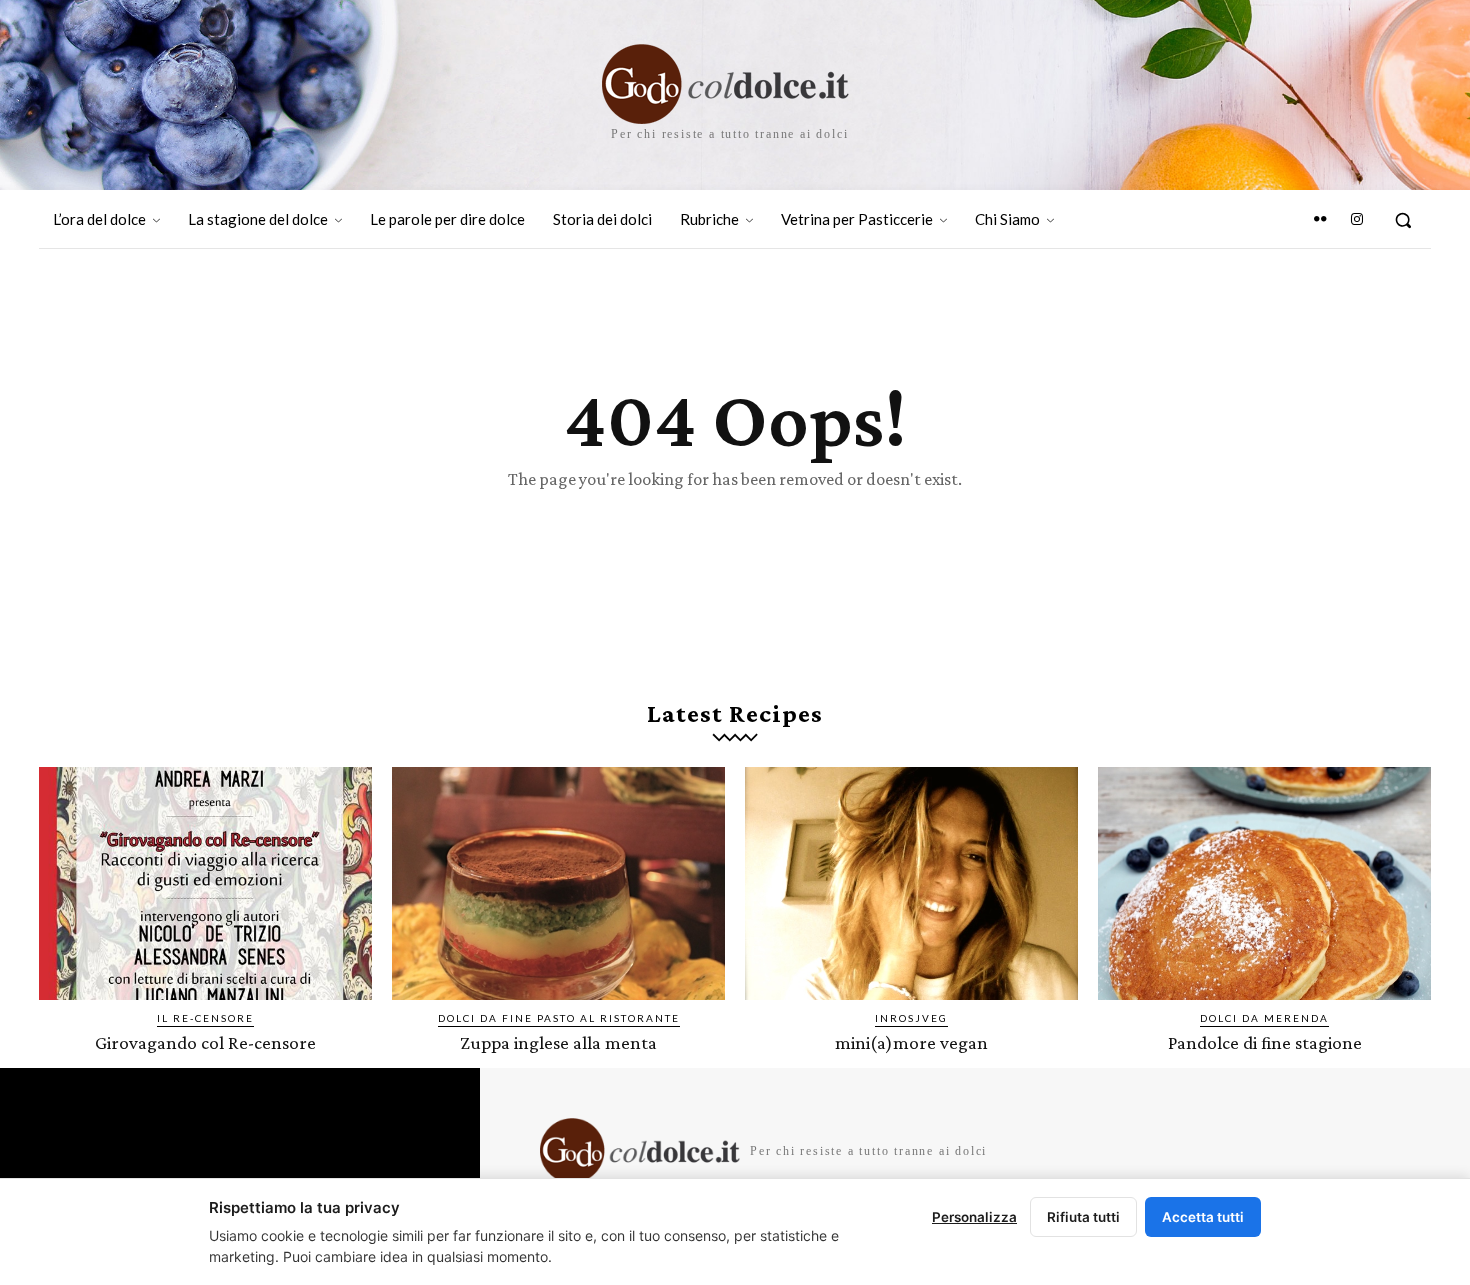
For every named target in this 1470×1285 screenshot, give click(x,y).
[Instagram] (1357, 220)
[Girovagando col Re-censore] (205, 883)
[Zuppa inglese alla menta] (558, 883)
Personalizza (974, 1217)
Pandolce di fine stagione (1265, 1042)
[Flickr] (1320, 220)
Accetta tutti (1203, 1217)
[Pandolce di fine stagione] (1264, 883)
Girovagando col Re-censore (205, 1042)
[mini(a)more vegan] (911, 883)
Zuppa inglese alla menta (558, 1042)
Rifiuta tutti (1083, 1217)
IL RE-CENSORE (205, 1018)
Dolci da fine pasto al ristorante (559, 1018)
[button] (1403, 220)
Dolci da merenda (1264, 1018)
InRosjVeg (911, 1018)
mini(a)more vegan (911, 1042)
